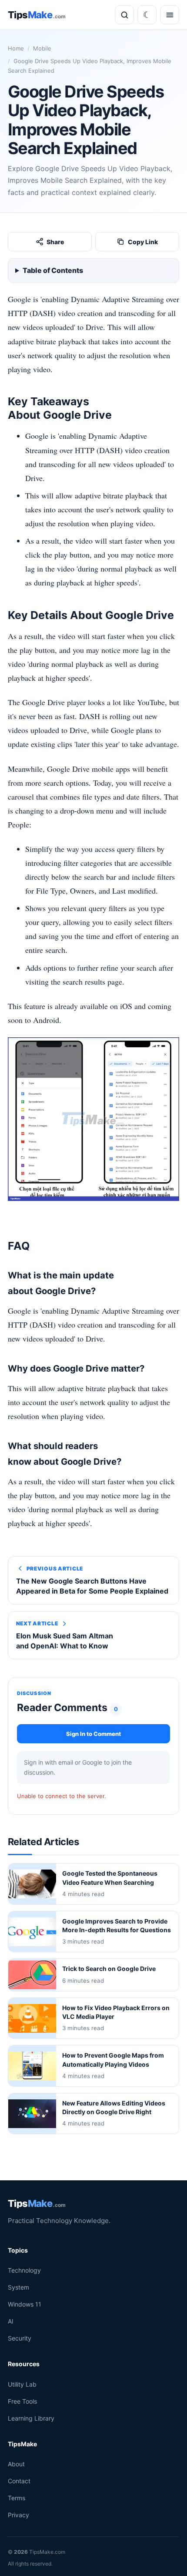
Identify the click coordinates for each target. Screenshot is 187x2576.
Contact (19, 2481)
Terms (17, 2498)
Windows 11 (25, 2304)
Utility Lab (22, 2384)
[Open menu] (170, 15)
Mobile (42, 48)
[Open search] (124, 15)
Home (16, 48)
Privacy (18, 2515)
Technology (24, 2270)
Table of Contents (53, 270)
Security (20, 2338)
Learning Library (31, 2418)
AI (11, 2321)
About (16, 2464)
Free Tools (22, 2401)
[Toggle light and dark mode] (147, 15)
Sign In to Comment (93, 1734)
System (18, 2287)
